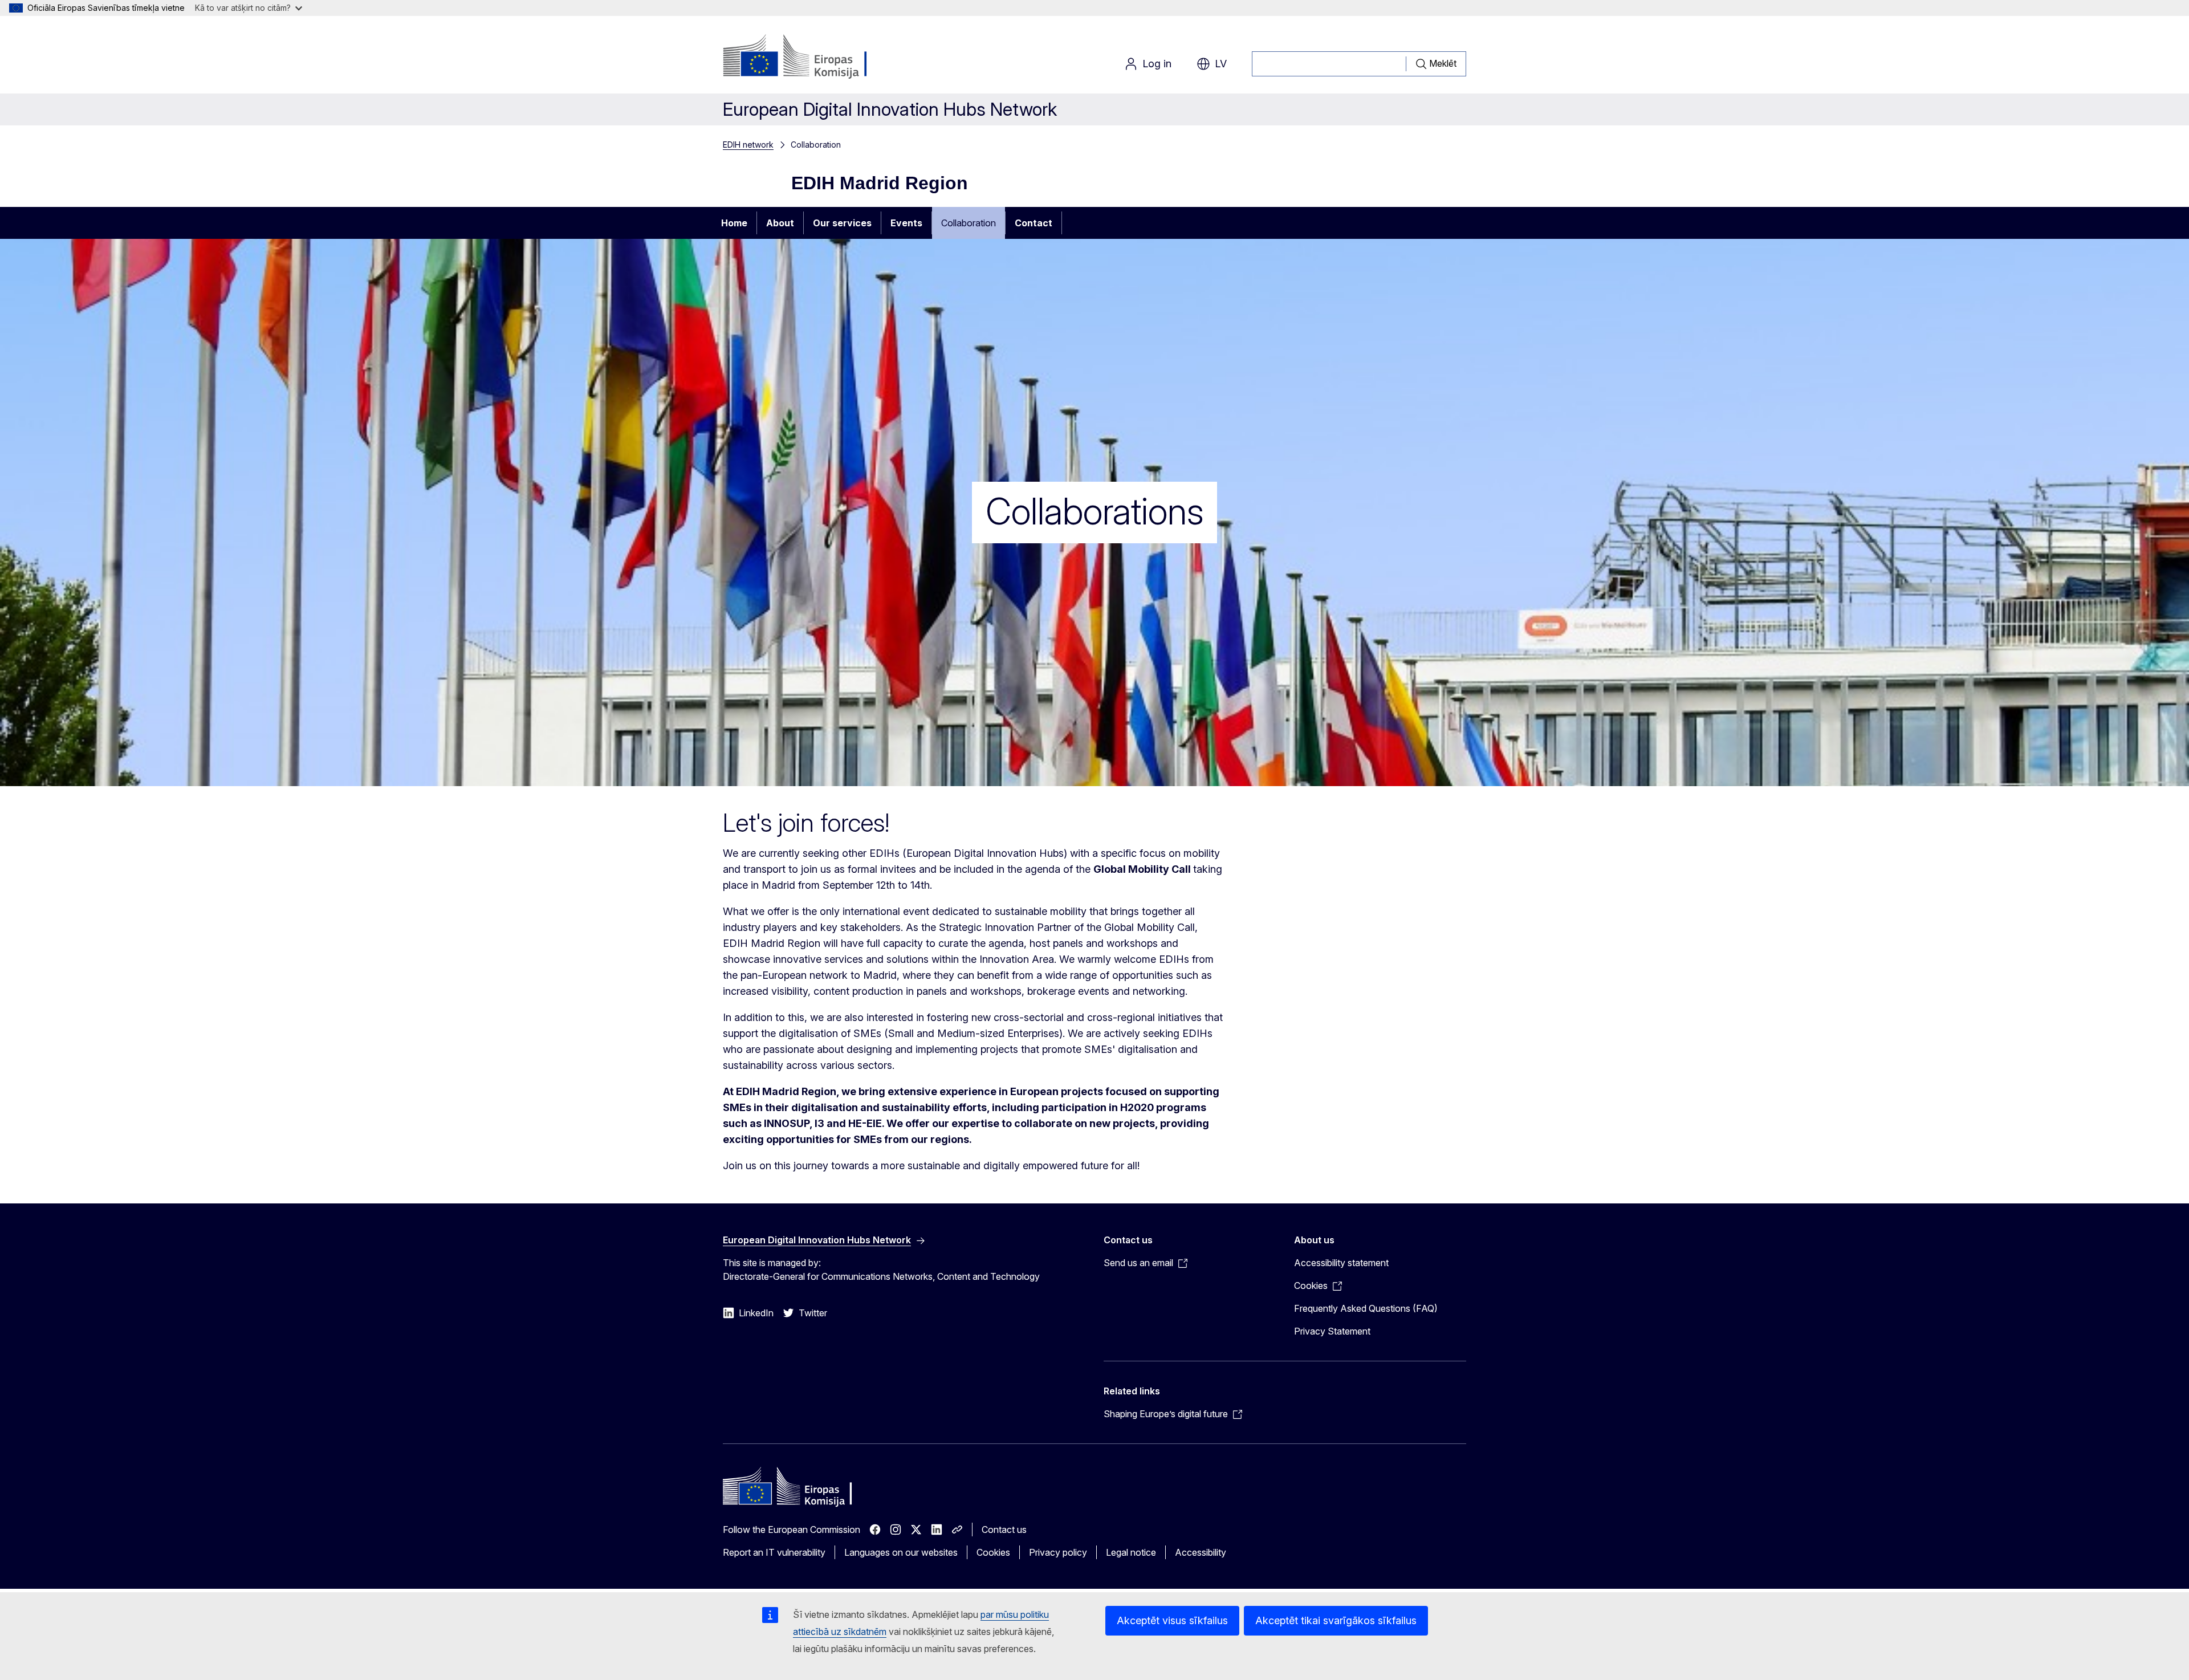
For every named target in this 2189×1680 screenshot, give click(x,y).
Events (906, 223)
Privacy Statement (1332, 1331)
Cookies (993, 1552)
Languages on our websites (901, 1552)
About (780, 223)
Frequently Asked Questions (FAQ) (1366, 1308)
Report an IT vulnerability (774, 1552)
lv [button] (1221, 64)
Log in (1157, 64)
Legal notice (1131, 1552)
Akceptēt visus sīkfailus (1172, 1620)
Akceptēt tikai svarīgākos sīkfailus (1336, 1620)
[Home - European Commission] (815, 57)
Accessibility (1201, 1552)
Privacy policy (1058, 1552)
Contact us (1004, 1530)
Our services (842, 223)
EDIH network (748, 145)
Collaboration (969, 223)
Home (734, 223)
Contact (1034, 223)
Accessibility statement (1341, 1263)
